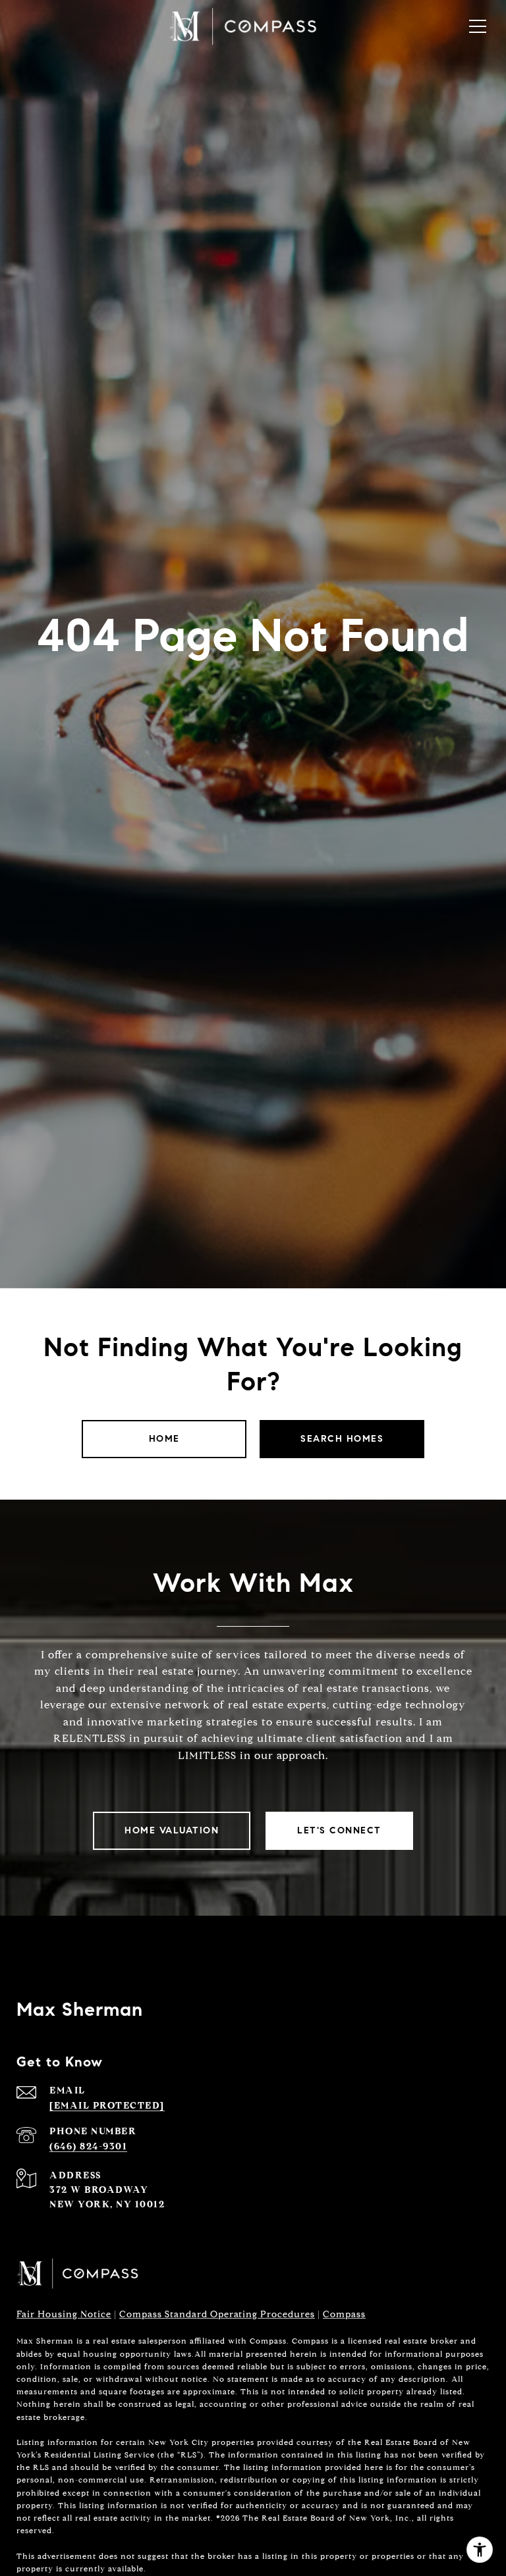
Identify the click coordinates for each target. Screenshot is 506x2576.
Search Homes (342, 1439)
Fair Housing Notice (64, 2314)
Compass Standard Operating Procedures (217, 2314)
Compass (344, 2314)
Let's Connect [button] (339, 1830)
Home (164, 1439)
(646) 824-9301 (88, 2146)
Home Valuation (172, 1830)
